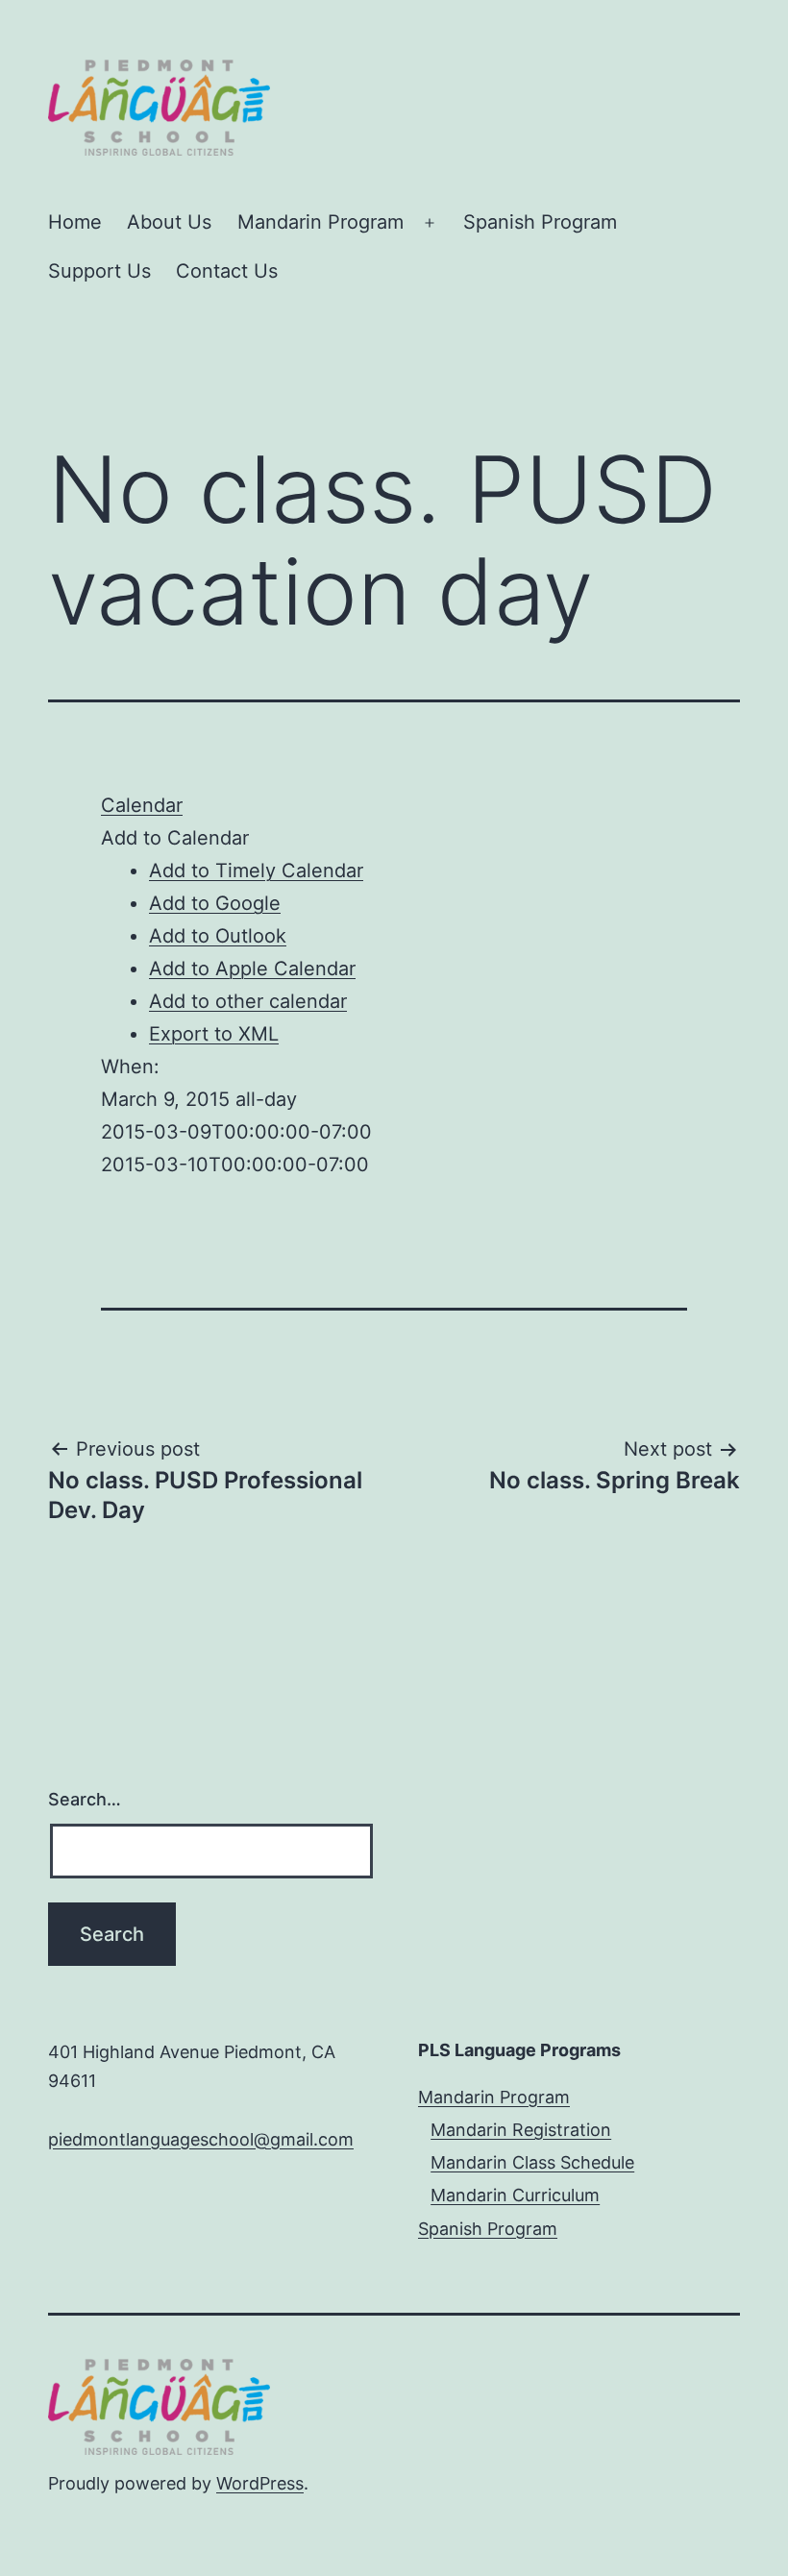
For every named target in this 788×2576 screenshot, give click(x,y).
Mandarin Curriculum (515, 2195)
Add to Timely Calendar (256, 871)
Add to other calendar (248, 1001)
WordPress (260, 2483)
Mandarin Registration (521, 2130)
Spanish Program (540, 222)
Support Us (99, 271)
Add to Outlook (218, 936)
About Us (169, 222)
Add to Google (215, 903)
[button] (175, 838)
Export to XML (214, 1034)
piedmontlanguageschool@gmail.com (201, 2139)
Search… (85, 1799)
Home (75, 222)
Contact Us (227, 271)
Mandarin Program (320, 222)
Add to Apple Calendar (252, 969)
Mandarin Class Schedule (532, 2162)
